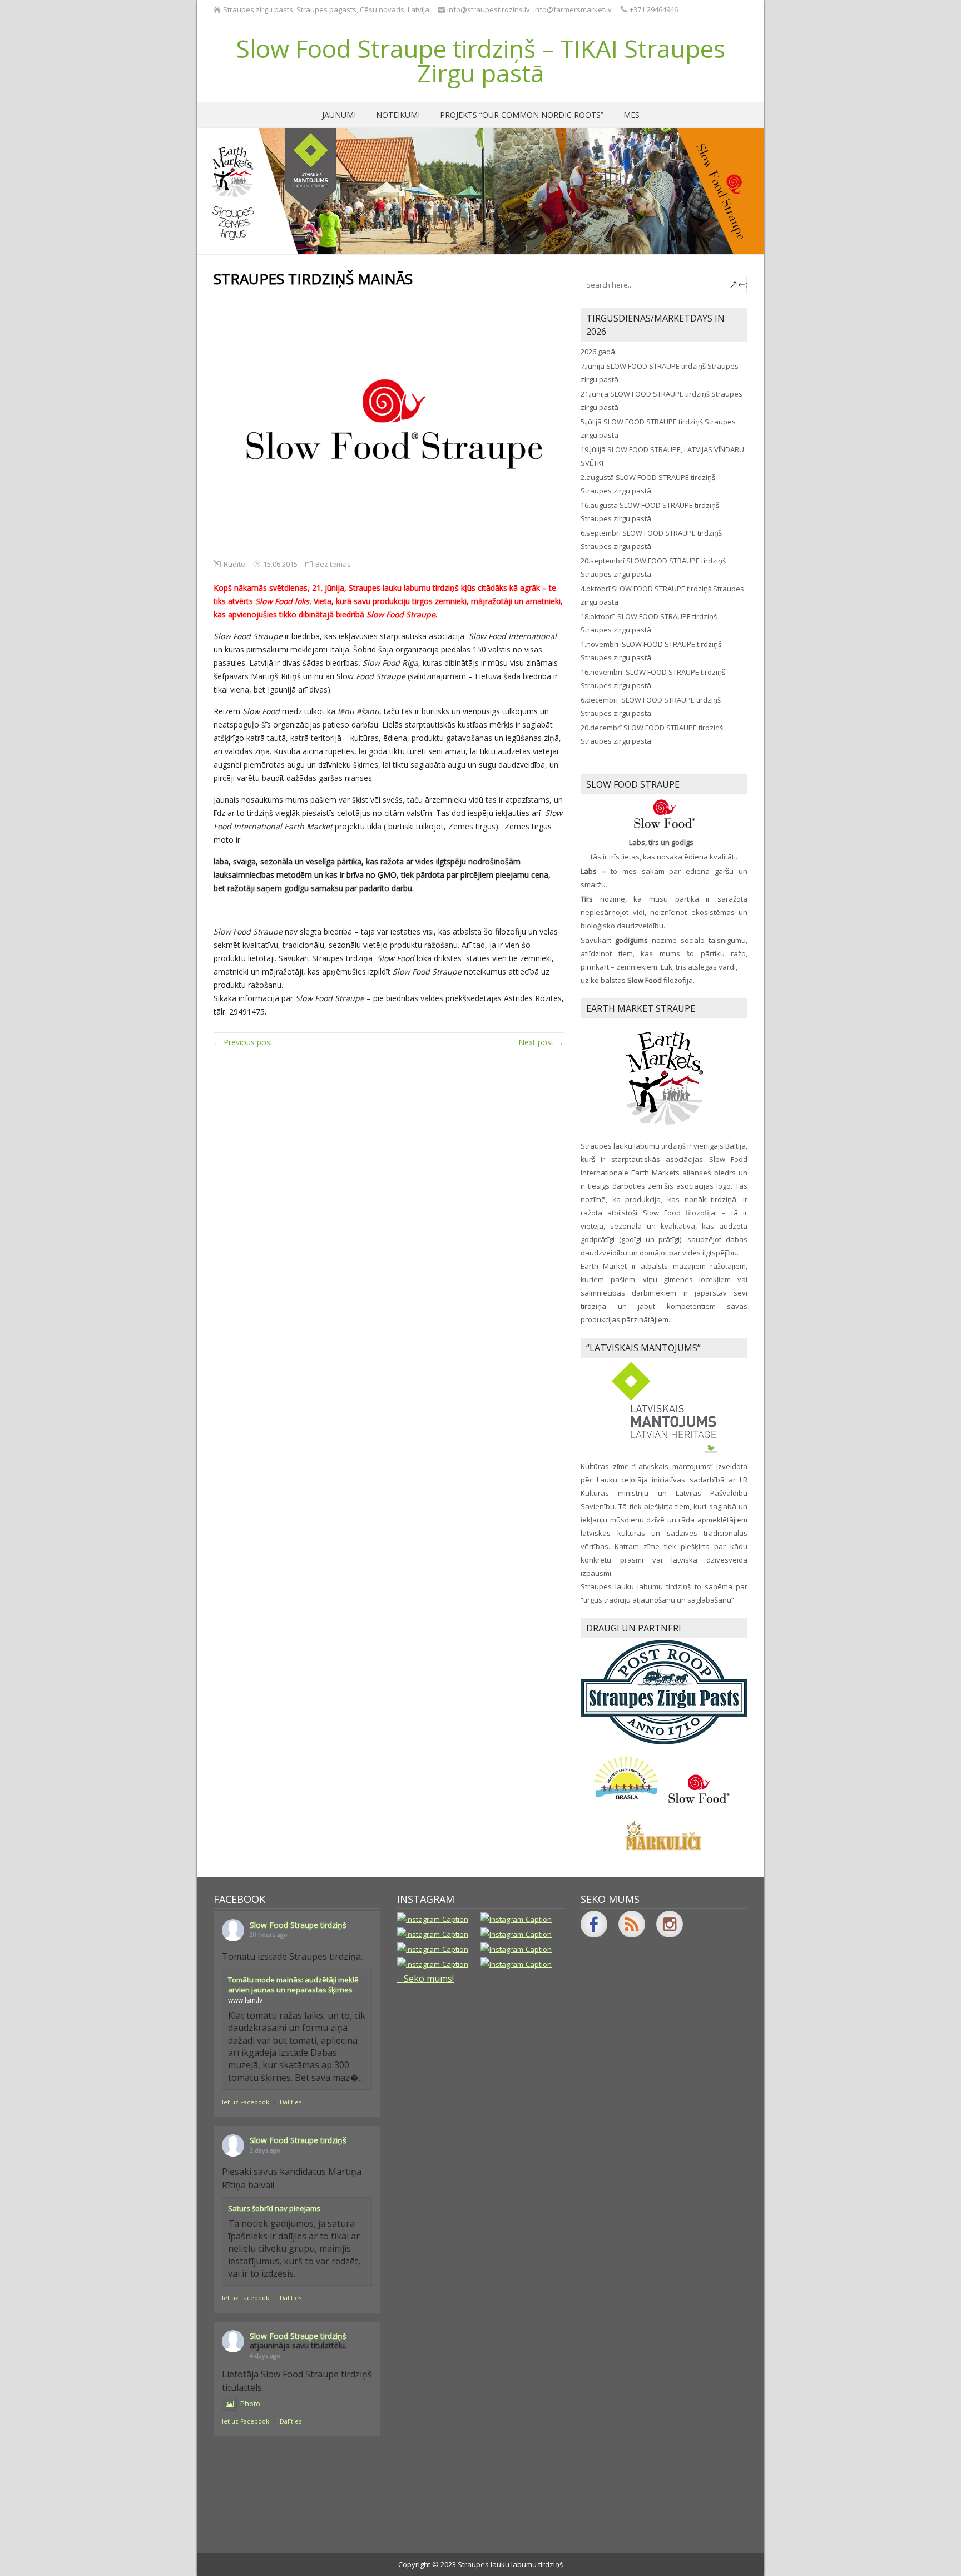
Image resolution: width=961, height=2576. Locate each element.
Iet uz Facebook (246, 2102)
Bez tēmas (333, 564)
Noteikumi (398, 115)
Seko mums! (429, 1979)
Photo (250, 2404)
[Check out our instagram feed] (670, 1924)
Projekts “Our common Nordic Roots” (522, 115)
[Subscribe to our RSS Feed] (632, 1924)
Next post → (541, 1042)
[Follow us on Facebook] (594, 1924)
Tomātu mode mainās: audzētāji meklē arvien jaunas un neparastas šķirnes (293, 1985)
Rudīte (234, 564)
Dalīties (291, 2102)
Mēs (631, 115)
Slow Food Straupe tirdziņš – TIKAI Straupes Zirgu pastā (481, 61)
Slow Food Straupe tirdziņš (298, 1925)
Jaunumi (339, 115)
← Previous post (243, 1042)
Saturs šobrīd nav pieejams (274, 2208)
